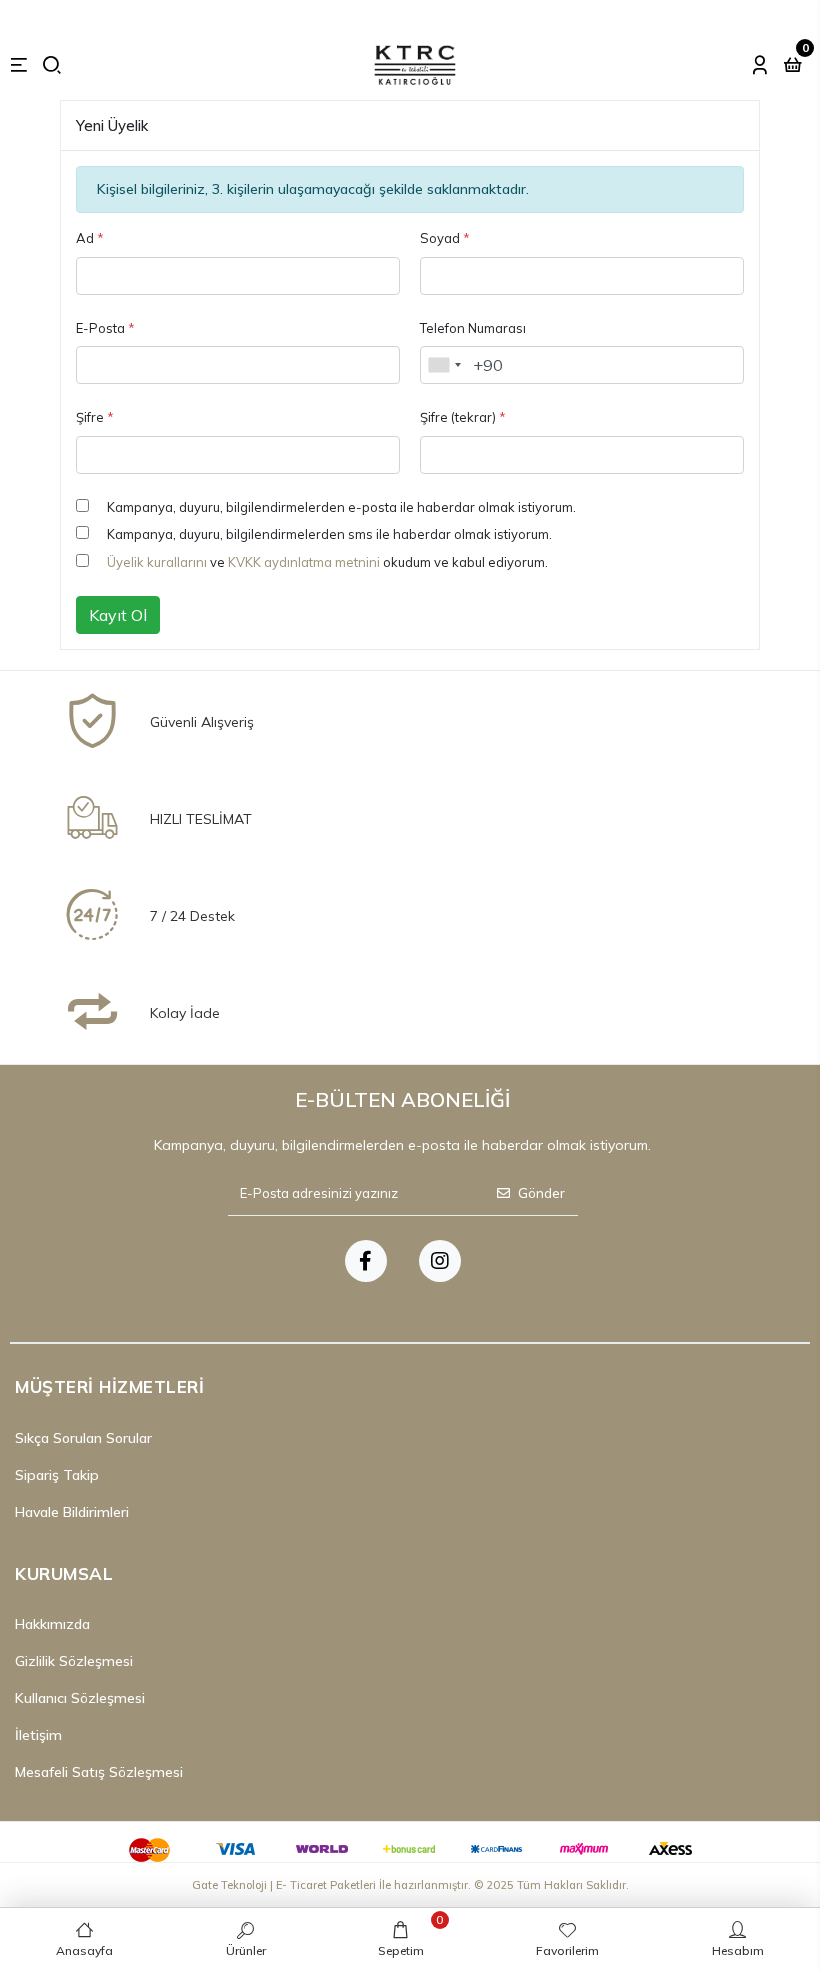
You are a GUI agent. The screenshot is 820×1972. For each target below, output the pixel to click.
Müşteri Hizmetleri (109, 1386)
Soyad (445, 238)
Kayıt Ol (118, 615)
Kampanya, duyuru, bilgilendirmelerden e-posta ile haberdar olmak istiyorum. (341, 507)
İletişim (38, 1735)
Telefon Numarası (473, 328)
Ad (90, 238)
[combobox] (444, 365)
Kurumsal (64, 1573)
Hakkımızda (52, 1624)
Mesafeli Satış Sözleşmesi (99, 1772)
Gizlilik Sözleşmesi (74, 1661)
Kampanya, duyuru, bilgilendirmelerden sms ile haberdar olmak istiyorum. (329, 534)
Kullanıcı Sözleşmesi (80, 1698)
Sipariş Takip (57, 1475)
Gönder (541, 1193)
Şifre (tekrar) (463, 417)
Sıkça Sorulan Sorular (83, 1438)
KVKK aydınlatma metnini (304, 562)
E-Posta (105, 328)
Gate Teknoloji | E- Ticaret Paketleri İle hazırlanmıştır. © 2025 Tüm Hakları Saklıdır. (410, 1885)
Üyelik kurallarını (157, 562)
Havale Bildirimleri (72, 1512)
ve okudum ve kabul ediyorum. (327, 562)
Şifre (95, 417)
